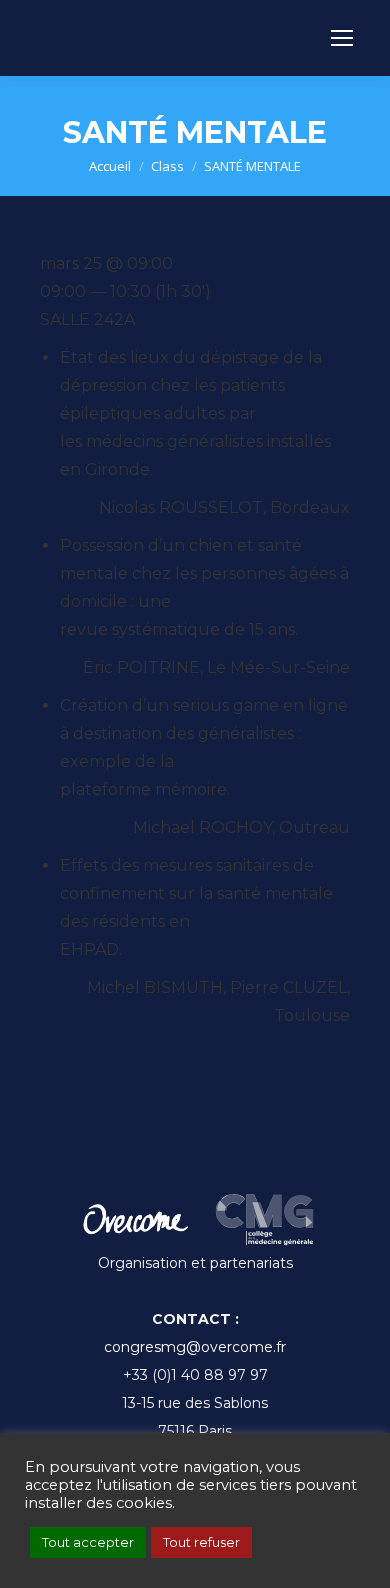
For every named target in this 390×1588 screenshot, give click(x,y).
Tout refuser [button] (201, 1542)
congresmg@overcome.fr (195, 1347)
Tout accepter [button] (88, 1542)
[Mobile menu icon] (342, 38)
